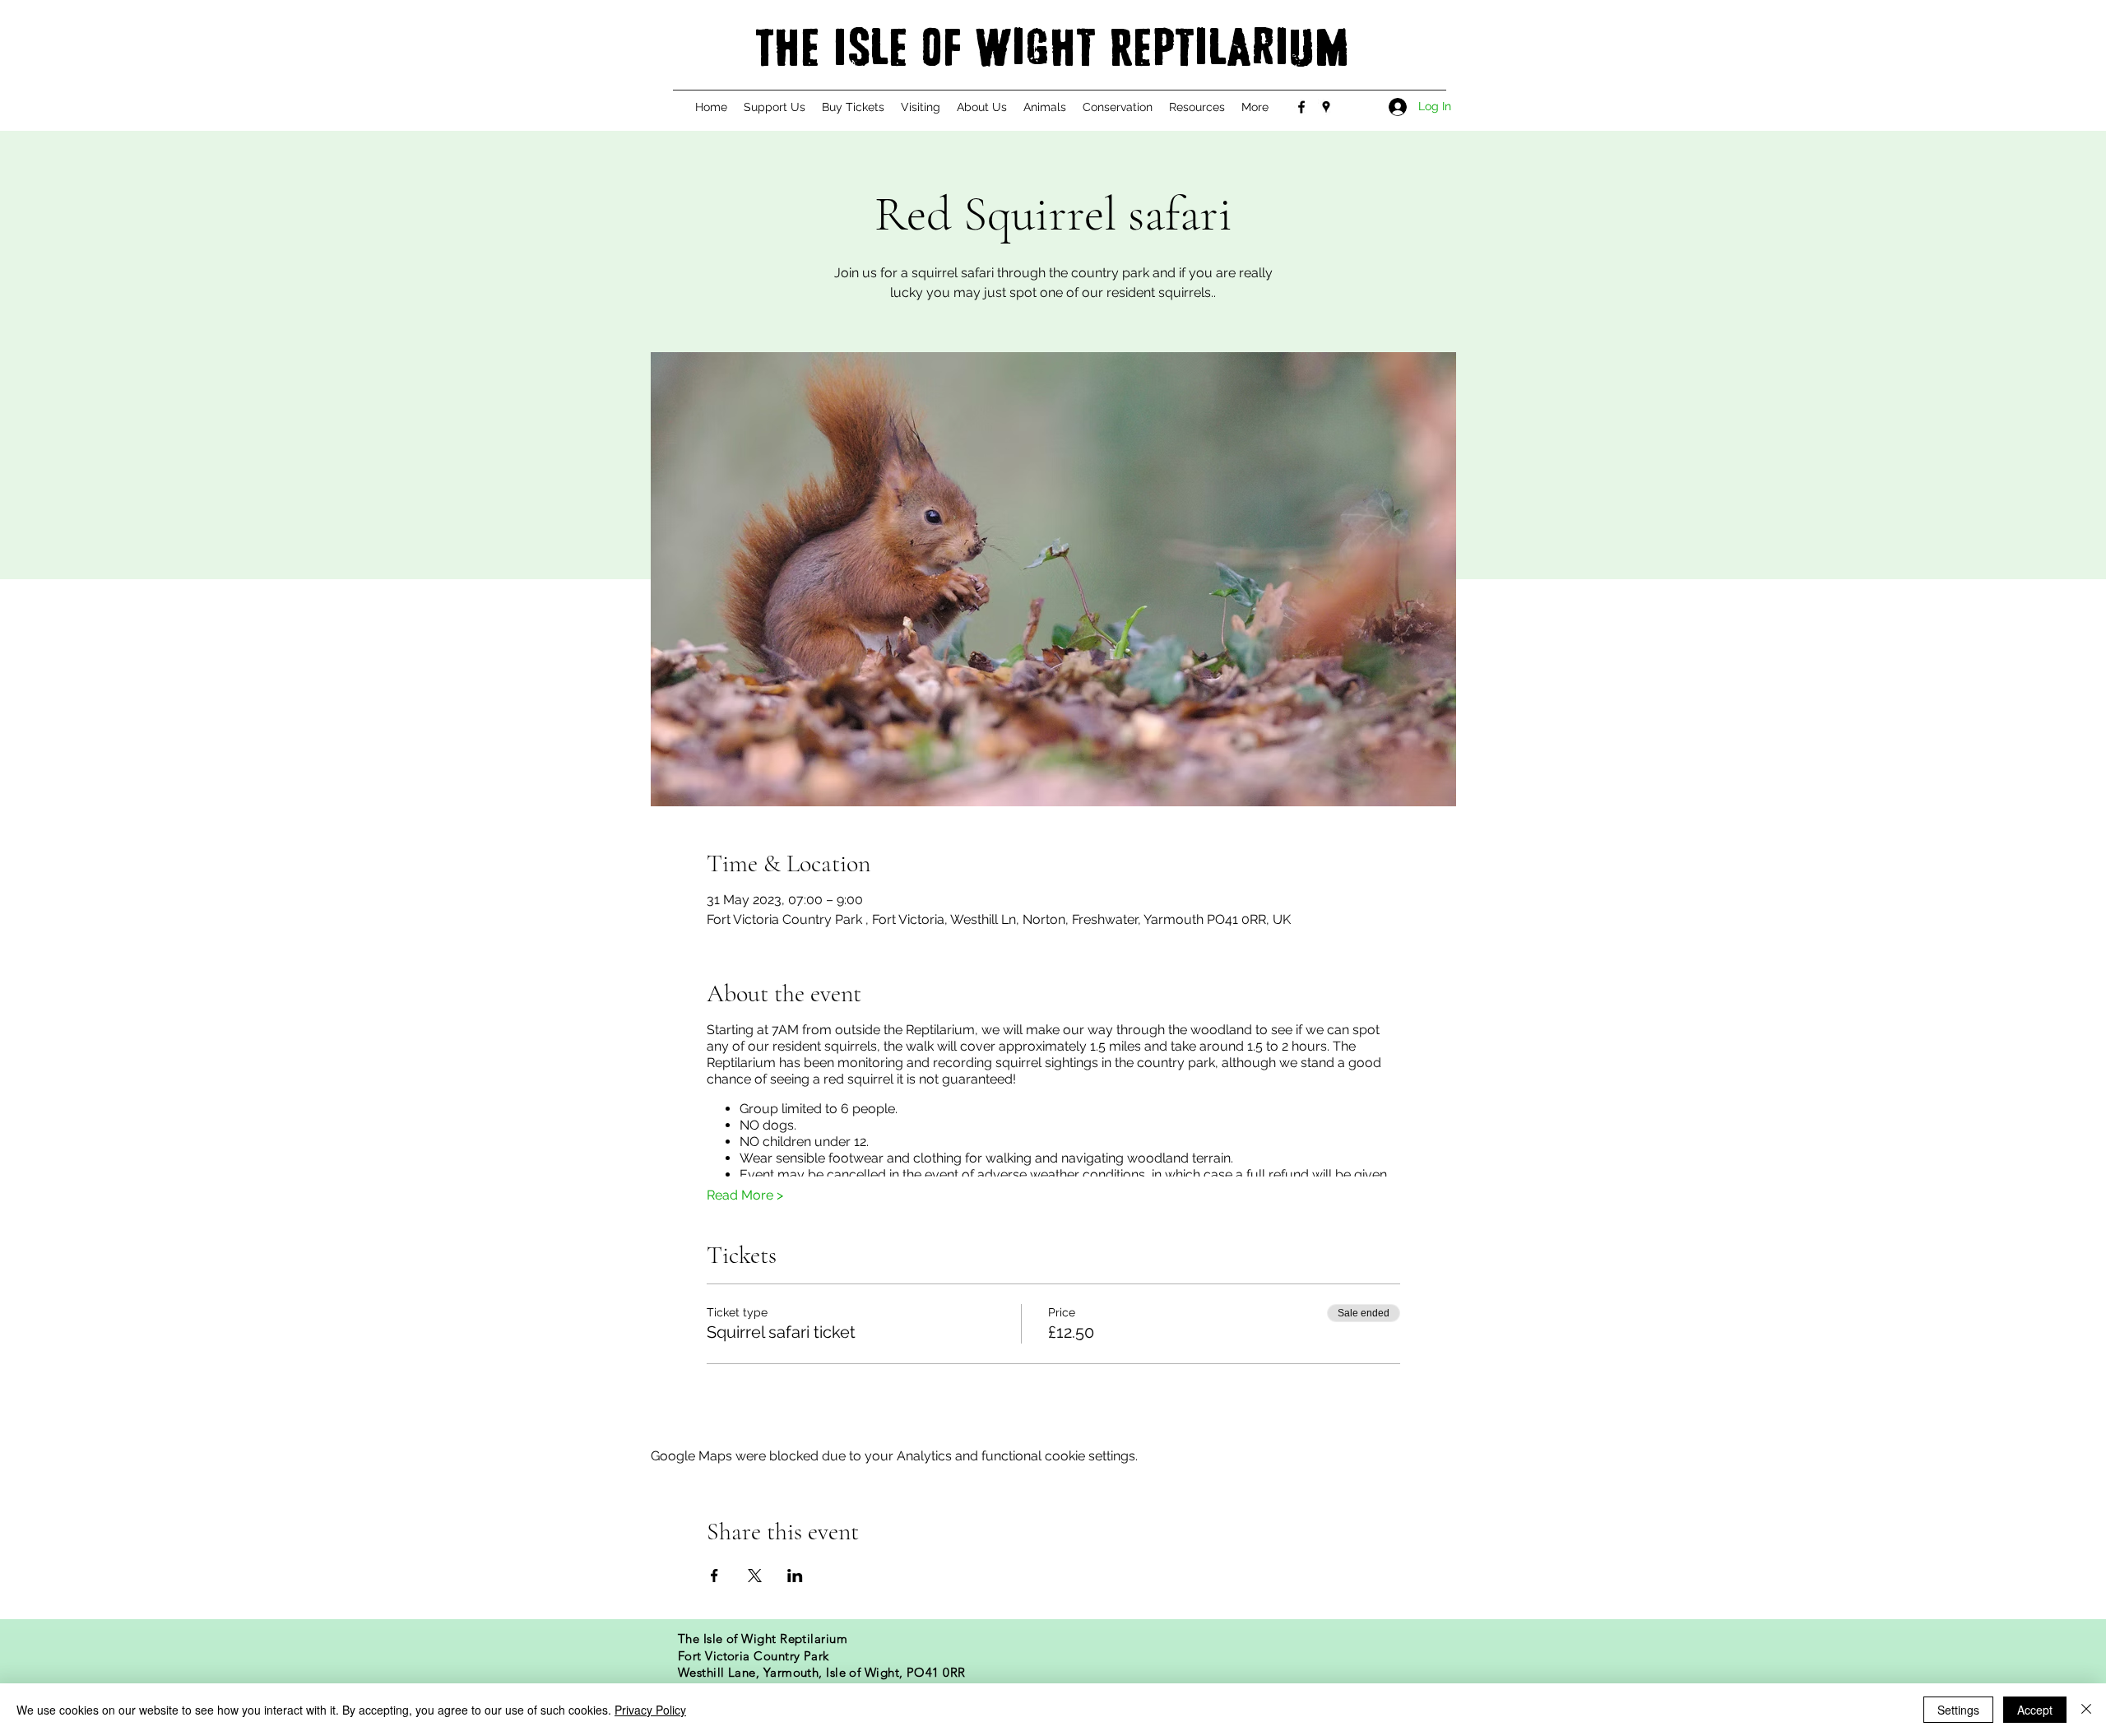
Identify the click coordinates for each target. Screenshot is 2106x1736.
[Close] (2086, 1710)
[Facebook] (1301, 107)
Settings (1958, 1710)
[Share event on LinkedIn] (795, 1576)
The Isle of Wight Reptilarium (1052, 49)
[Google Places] (1326, 107)
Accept (2035, 1710)
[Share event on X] (755, 1576)
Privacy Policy (650, 1710)
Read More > (745, 1195)
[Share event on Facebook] (714, 1576)
